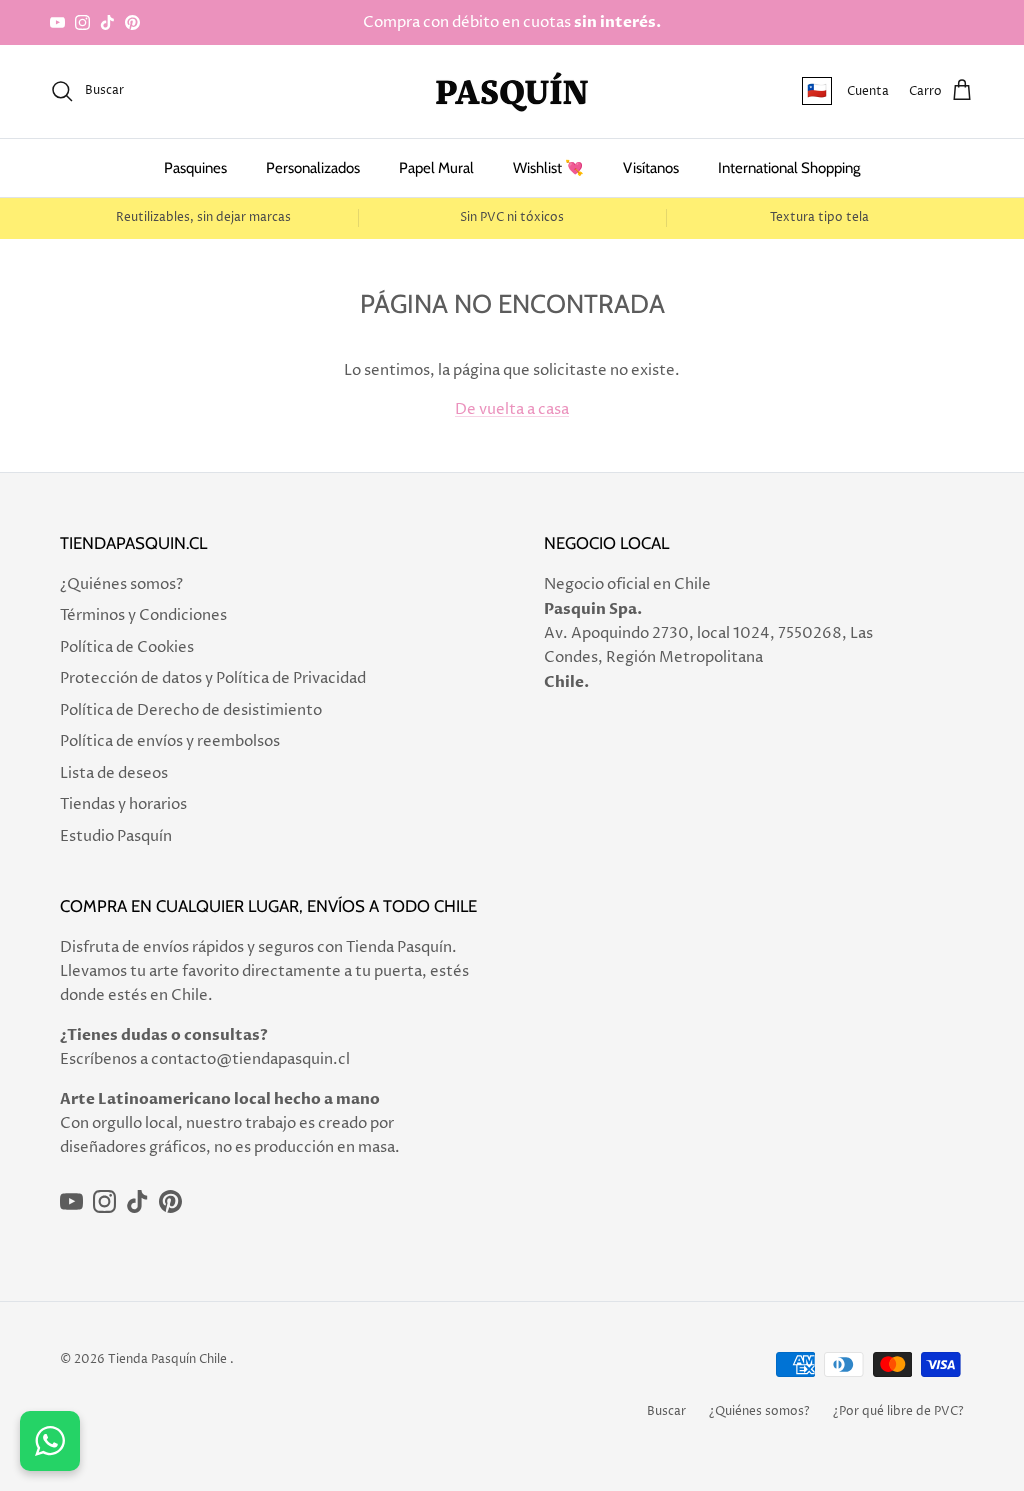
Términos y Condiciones (143, 615)
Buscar (666, 1411)
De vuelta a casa (512, 409)
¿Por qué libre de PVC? (898, 1411)
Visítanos (651, 168)
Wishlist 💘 (548, 168)
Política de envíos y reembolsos (170, 741)
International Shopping (789, 168)
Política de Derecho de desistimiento (191, 710)
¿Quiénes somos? (121, 584)
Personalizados (313, 168)
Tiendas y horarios (123, 804)
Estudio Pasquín (116, 836)
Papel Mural (436, 168)
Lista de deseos (114, 773)
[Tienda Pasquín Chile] (512, 91)
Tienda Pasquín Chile (167, 1359)
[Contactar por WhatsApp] (50, 1441)
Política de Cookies (127, 647)
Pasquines (195, 168)
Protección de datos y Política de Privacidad (213, 678)
